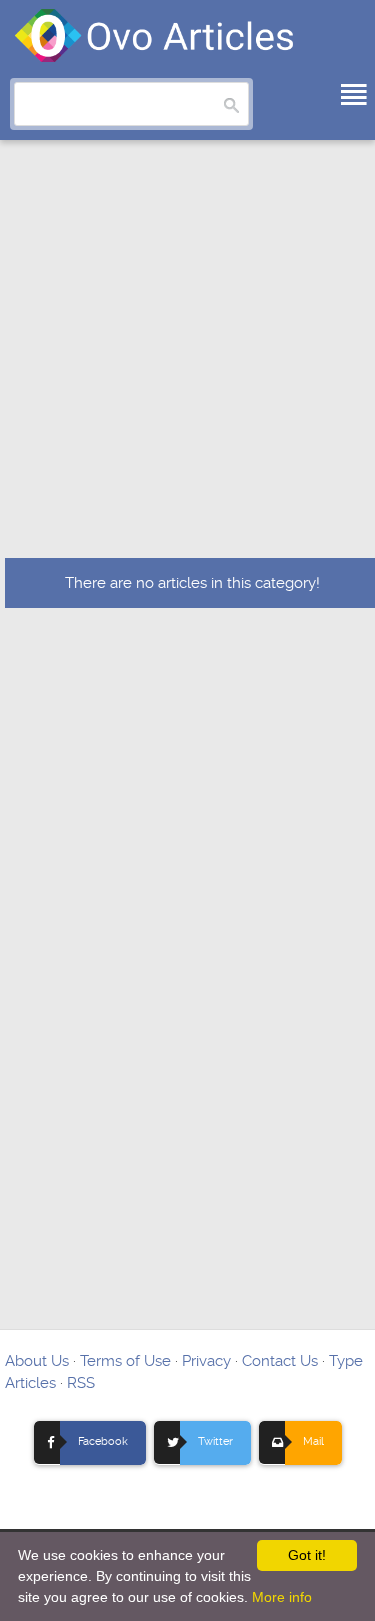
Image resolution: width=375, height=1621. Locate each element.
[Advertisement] (187, 360)
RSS (81, 1383)
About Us (37, 1361)
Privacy (206, 1361)
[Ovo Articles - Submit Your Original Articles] (155, 35)
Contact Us (280, 1361)
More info (282, 1597)
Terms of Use (125, 1361)
